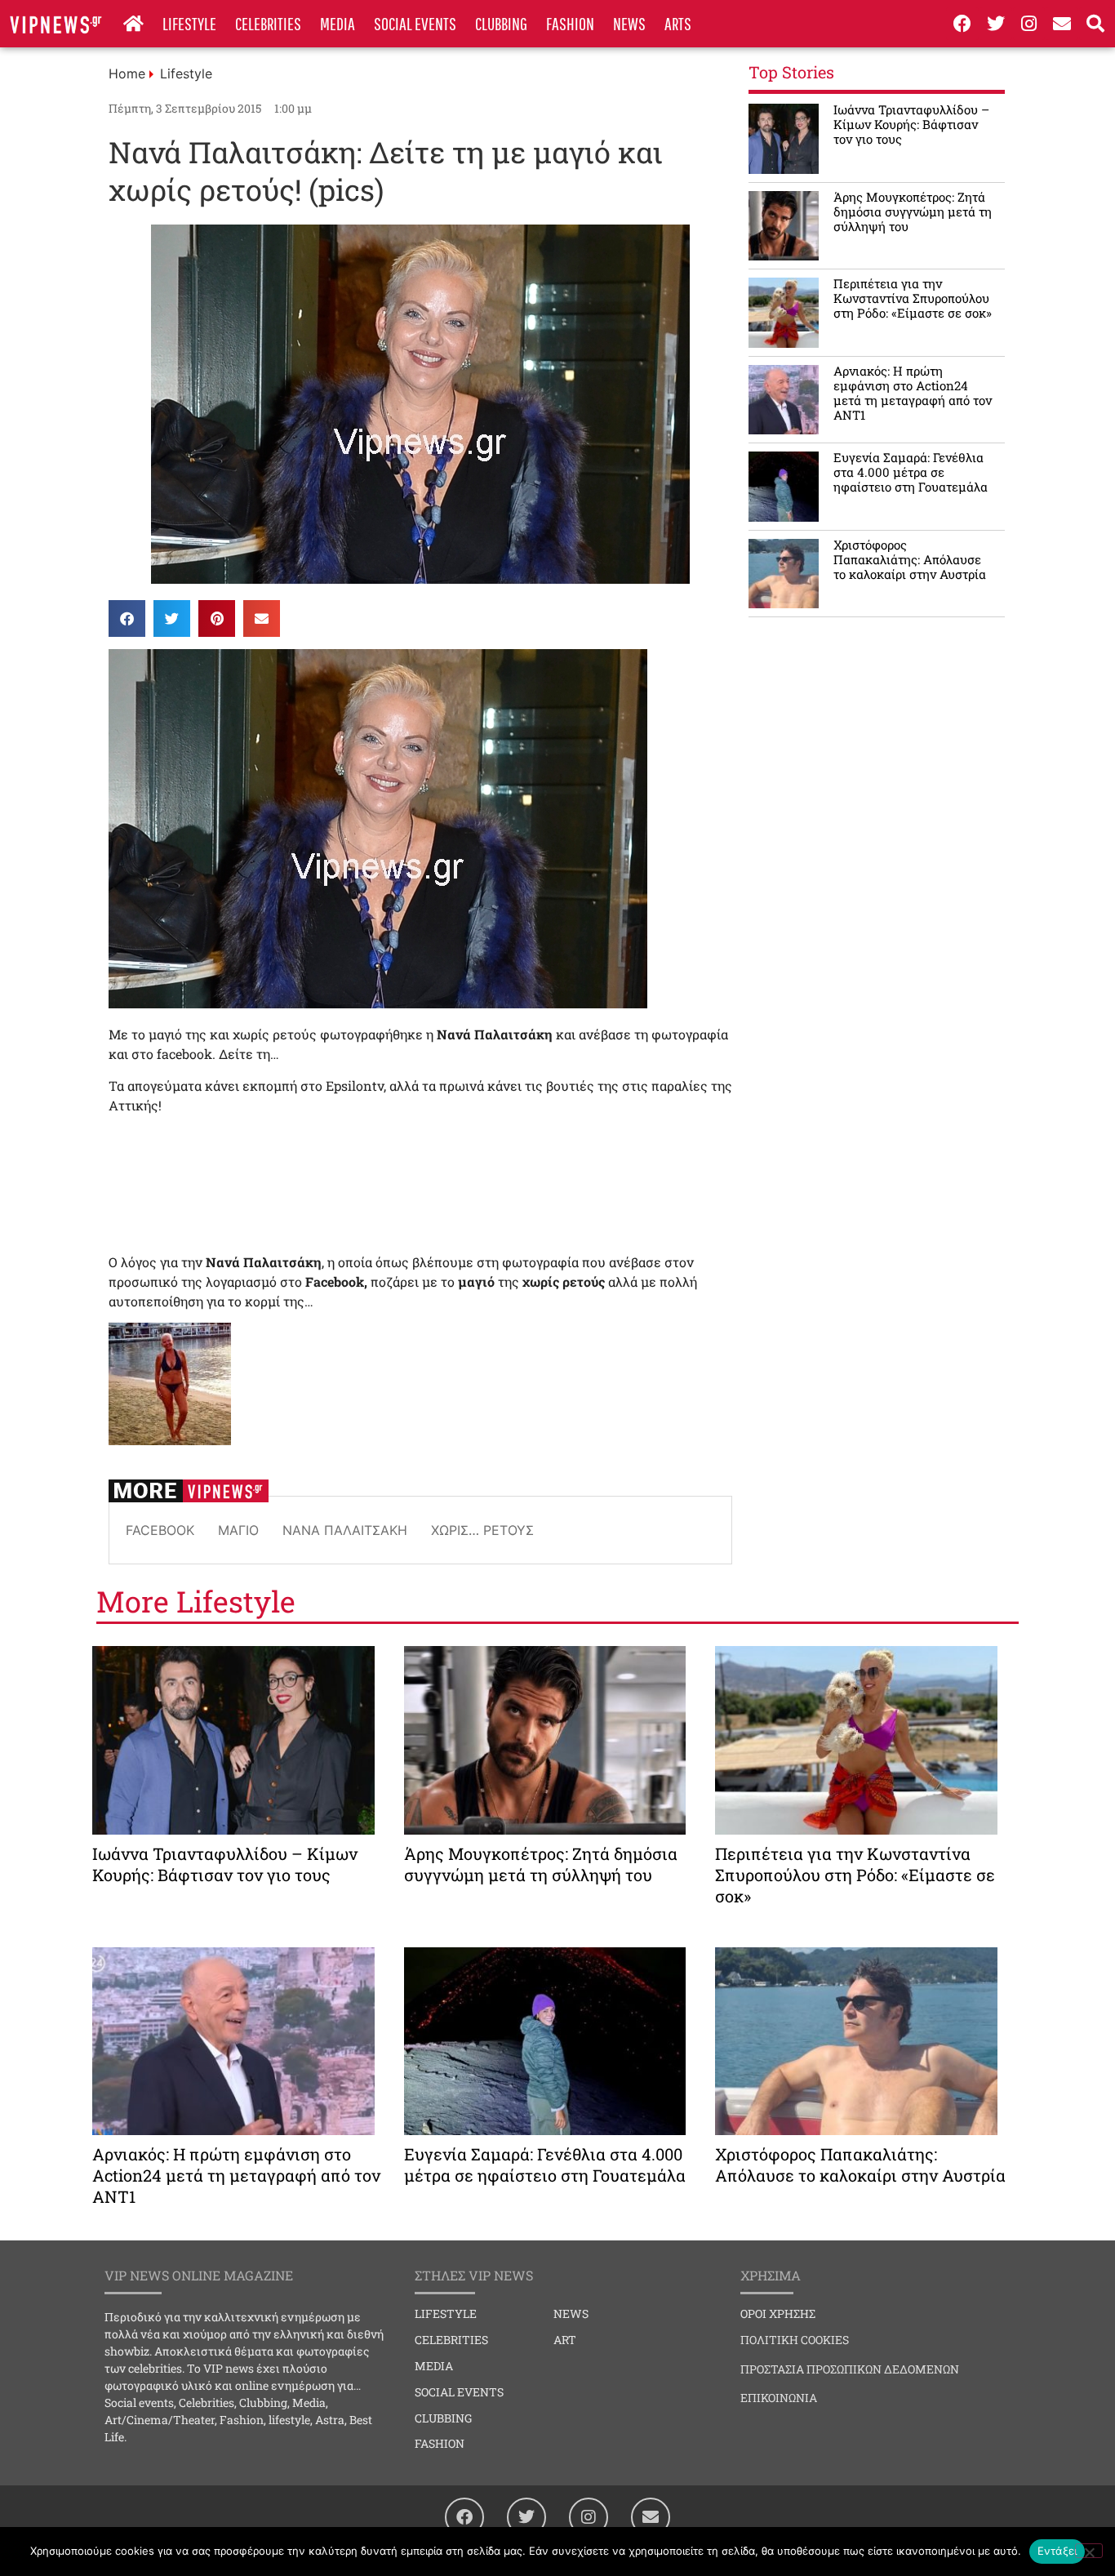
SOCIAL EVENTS (415, 23)
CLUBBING (501, 23)
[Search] (1095, 24)
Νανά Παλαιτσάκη (345, 1530)
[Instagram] (1029, 24)
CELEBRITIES (268, 23)
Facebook (160, 1530)
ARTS (678, 23)
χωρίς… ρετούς (482, 1530)
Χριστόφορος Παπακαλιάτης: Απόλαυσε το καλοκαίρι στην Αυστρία (910, 559)
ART (565, 2340)
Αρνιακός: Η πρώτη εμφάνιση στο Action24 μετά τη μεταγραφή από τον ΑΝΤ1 (913, 393)
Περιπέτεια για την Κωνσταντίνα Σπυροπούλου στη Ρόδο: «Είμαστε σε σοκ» (913, 298)
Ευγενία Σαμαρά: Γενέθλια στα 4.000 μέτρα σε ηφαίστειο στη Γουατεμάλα (911, 472)
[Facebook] (962, 24)
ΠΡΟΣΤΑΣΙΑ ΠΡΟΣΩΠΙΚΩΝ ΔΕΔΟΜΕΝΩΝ (850, 2369)
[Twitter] (996, 24)
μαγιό (238, 1530)
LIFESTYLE (189, 23)
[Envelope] (1062, 24)
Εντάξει (1057, 2551)
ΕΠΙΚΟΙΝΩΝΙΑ (779, 2398)
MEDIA (338, 23)
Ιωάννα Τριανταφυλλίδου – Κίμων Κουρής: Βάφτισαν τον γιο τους (911, 124)
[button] (127, 618)
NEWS (629, 23)
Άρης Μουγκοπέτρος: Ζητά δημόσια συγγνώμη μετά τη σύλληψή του (913, 211)
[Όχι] (1089, 2551)
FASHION (570, 23)
